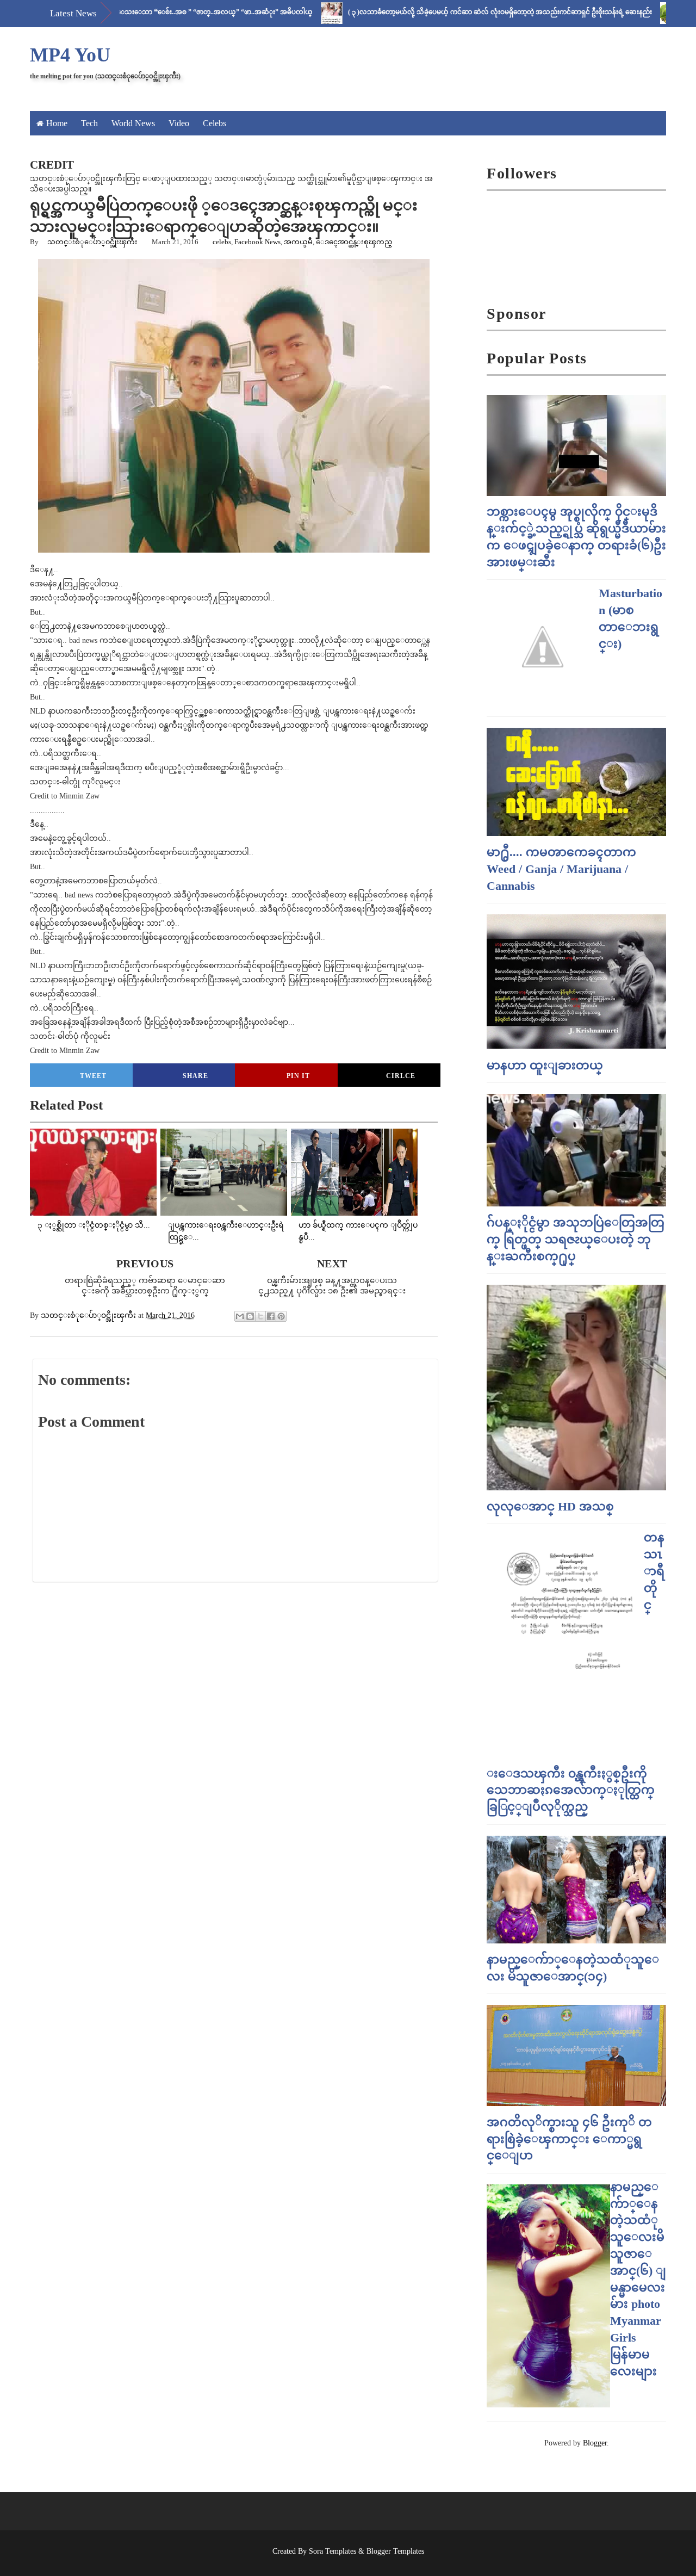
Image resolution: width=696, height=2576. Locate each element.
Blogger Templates (395, 2551)
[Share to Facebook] (271, 1316)
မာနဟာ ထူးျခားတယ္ (545, 1065)
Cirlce (401, 1076)
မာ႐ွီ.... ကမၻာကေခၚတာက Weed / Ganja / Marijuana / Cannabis (561, 869)
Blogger (595, 2443)
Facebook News (257, 242)
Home (57, 123)
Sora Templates (333, 2551)
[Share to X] (260, 1316)
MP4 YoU (70, 55)
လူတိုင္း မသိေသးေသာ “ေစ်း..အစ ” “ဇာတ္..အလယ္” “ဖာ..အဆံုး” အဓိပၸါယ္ (145, 12)
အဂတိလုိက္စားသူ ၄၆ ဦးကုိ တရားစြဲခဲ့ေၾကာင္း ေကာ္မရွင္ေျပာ (569, 2139)
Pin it (298, 1076)
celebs (222, 242)
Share (195, 1076)
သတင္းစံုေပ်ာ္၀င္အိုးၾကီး (92, 242)
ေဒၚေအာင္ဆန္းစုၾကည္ (358, 242)
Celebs (215, 123)
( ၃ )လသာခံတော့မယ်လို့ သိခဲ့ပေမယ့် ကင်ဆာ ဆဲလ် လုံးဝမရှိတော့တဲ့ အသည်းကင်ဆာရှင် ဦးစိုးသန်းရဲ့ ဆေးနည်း (450, 12)
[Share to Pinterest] (281, 1316)
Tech (89, 123)
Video (179, 123)
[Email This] (240, 1316)
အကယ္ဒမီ (298, 242)
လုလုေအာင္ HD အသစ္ (550, 1506)
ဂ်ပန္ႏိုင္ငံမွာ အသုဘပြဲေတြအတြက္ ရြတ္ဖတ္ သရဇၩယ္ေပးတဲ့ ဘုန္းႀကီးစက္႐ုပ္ (576, 1239)
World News (133, 123)
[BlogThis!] (250, 1316)
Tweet (93, 1076)
